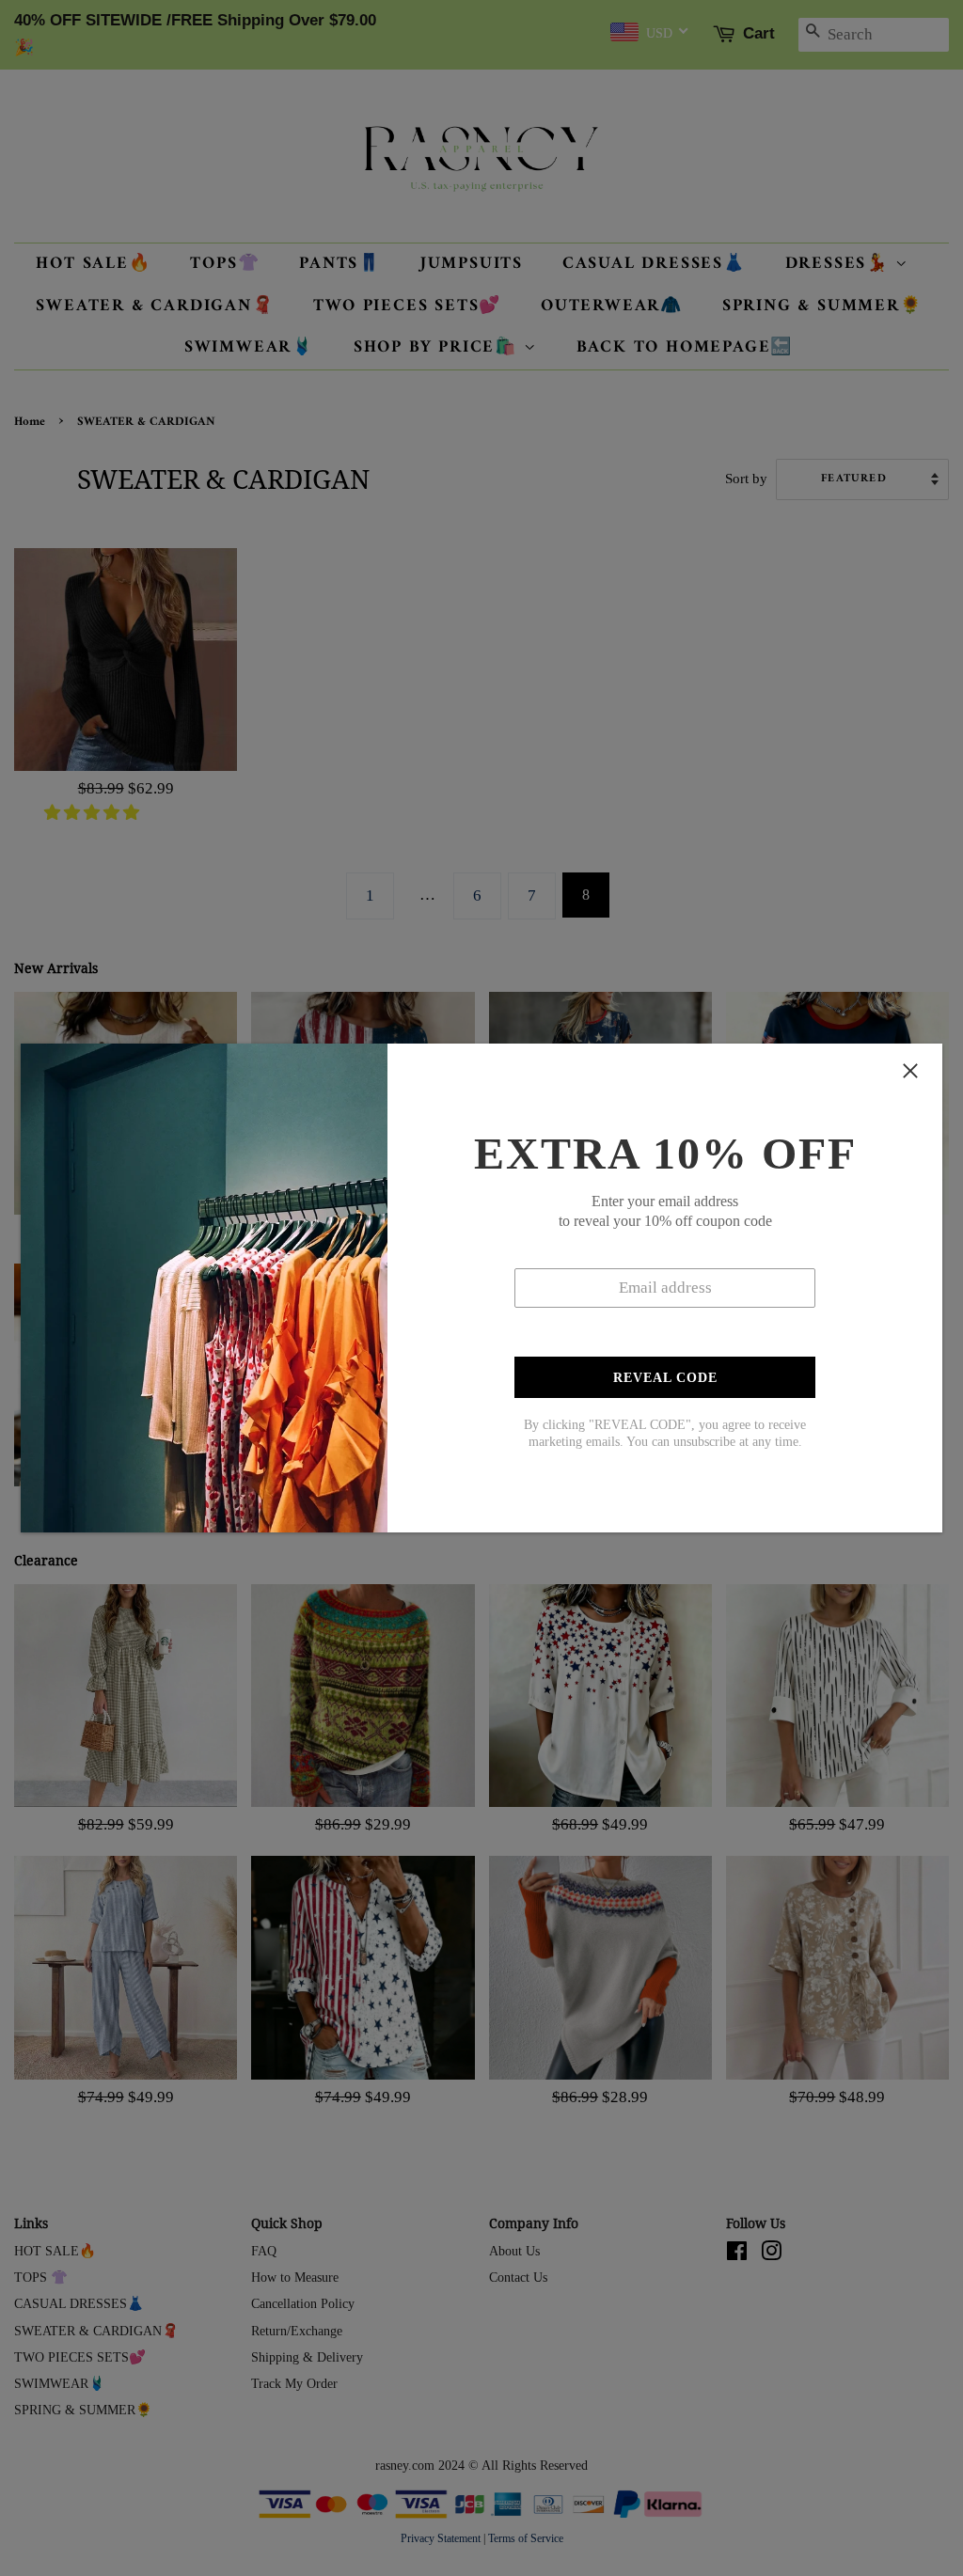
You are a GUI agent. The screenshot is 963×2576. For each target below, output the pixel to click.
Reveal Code (665, 1378)
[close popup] (910, 1071)
